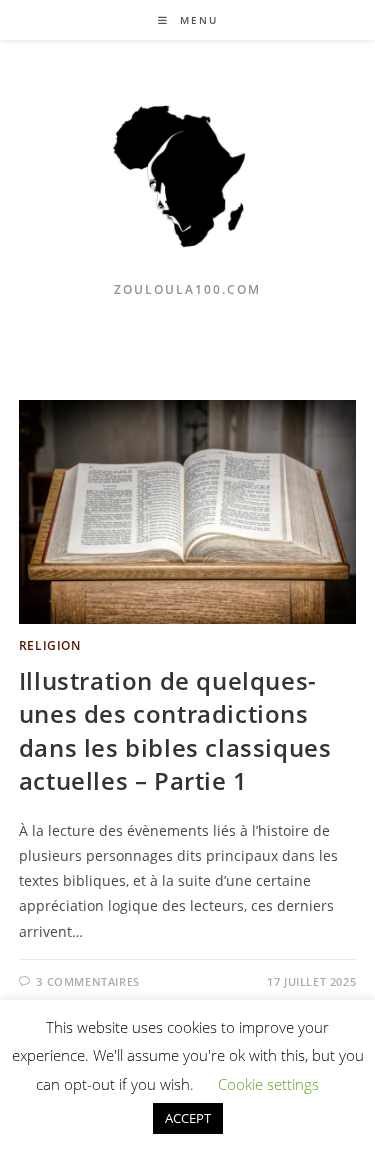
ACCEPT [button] (188, 1118)
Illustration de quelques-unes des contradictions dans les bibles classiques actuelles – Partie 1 (175, 731)
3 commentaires (87, 981)
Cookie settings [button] (268, 1084)
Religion (50, 645)
